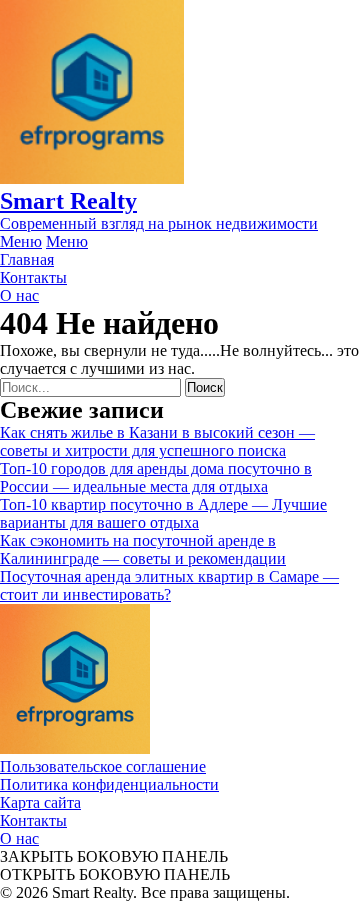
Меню (21, 241)
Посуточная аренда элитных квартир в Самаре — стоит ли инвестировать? (169, 585)
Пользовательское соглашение (103, 766)
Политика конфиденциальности (109, 784)
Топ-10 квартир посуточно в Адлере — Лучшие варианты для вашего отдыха (163, 513)
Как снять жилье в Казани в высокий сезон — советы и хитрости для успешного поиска (157, 441)
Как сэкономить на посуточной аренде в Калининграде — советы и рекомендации (143, 549)
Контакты (33, 820)
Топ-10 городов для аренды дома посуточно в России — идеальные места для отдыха (156, 477)
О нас (19, 838)
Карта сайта (40, 802)
